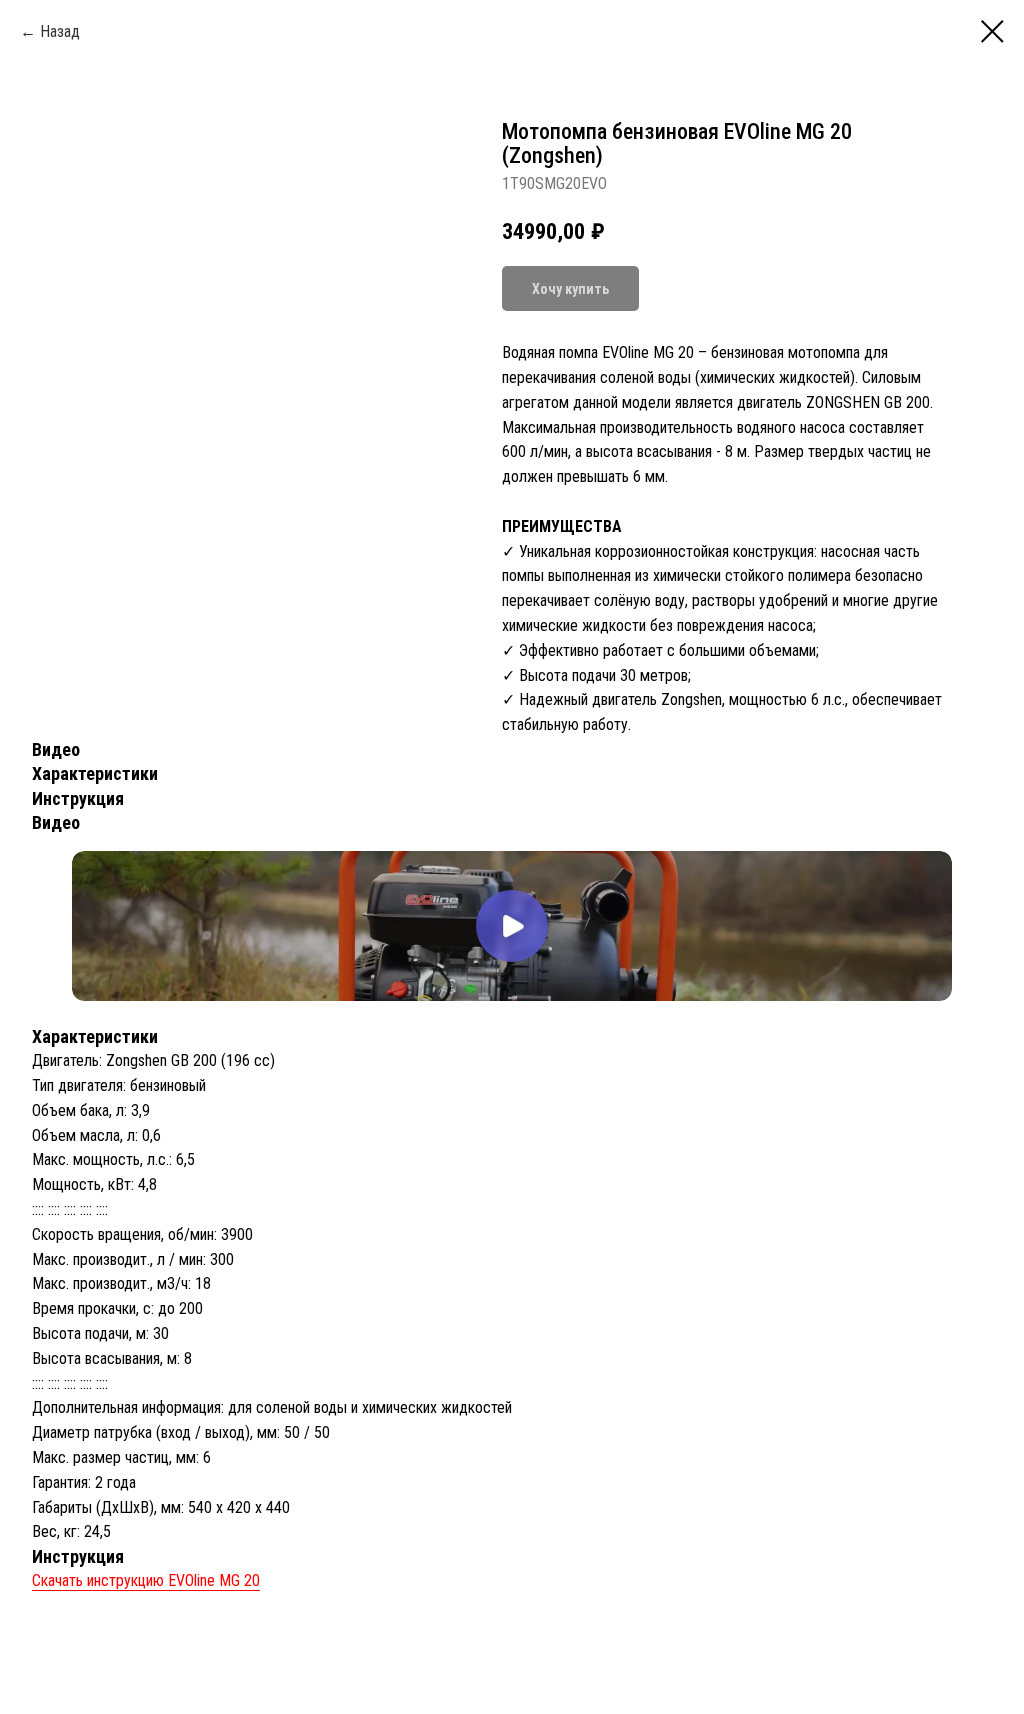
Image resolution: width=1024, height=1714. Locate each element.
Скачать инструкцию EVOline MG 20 (146, 1580)
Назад (60, 31)
